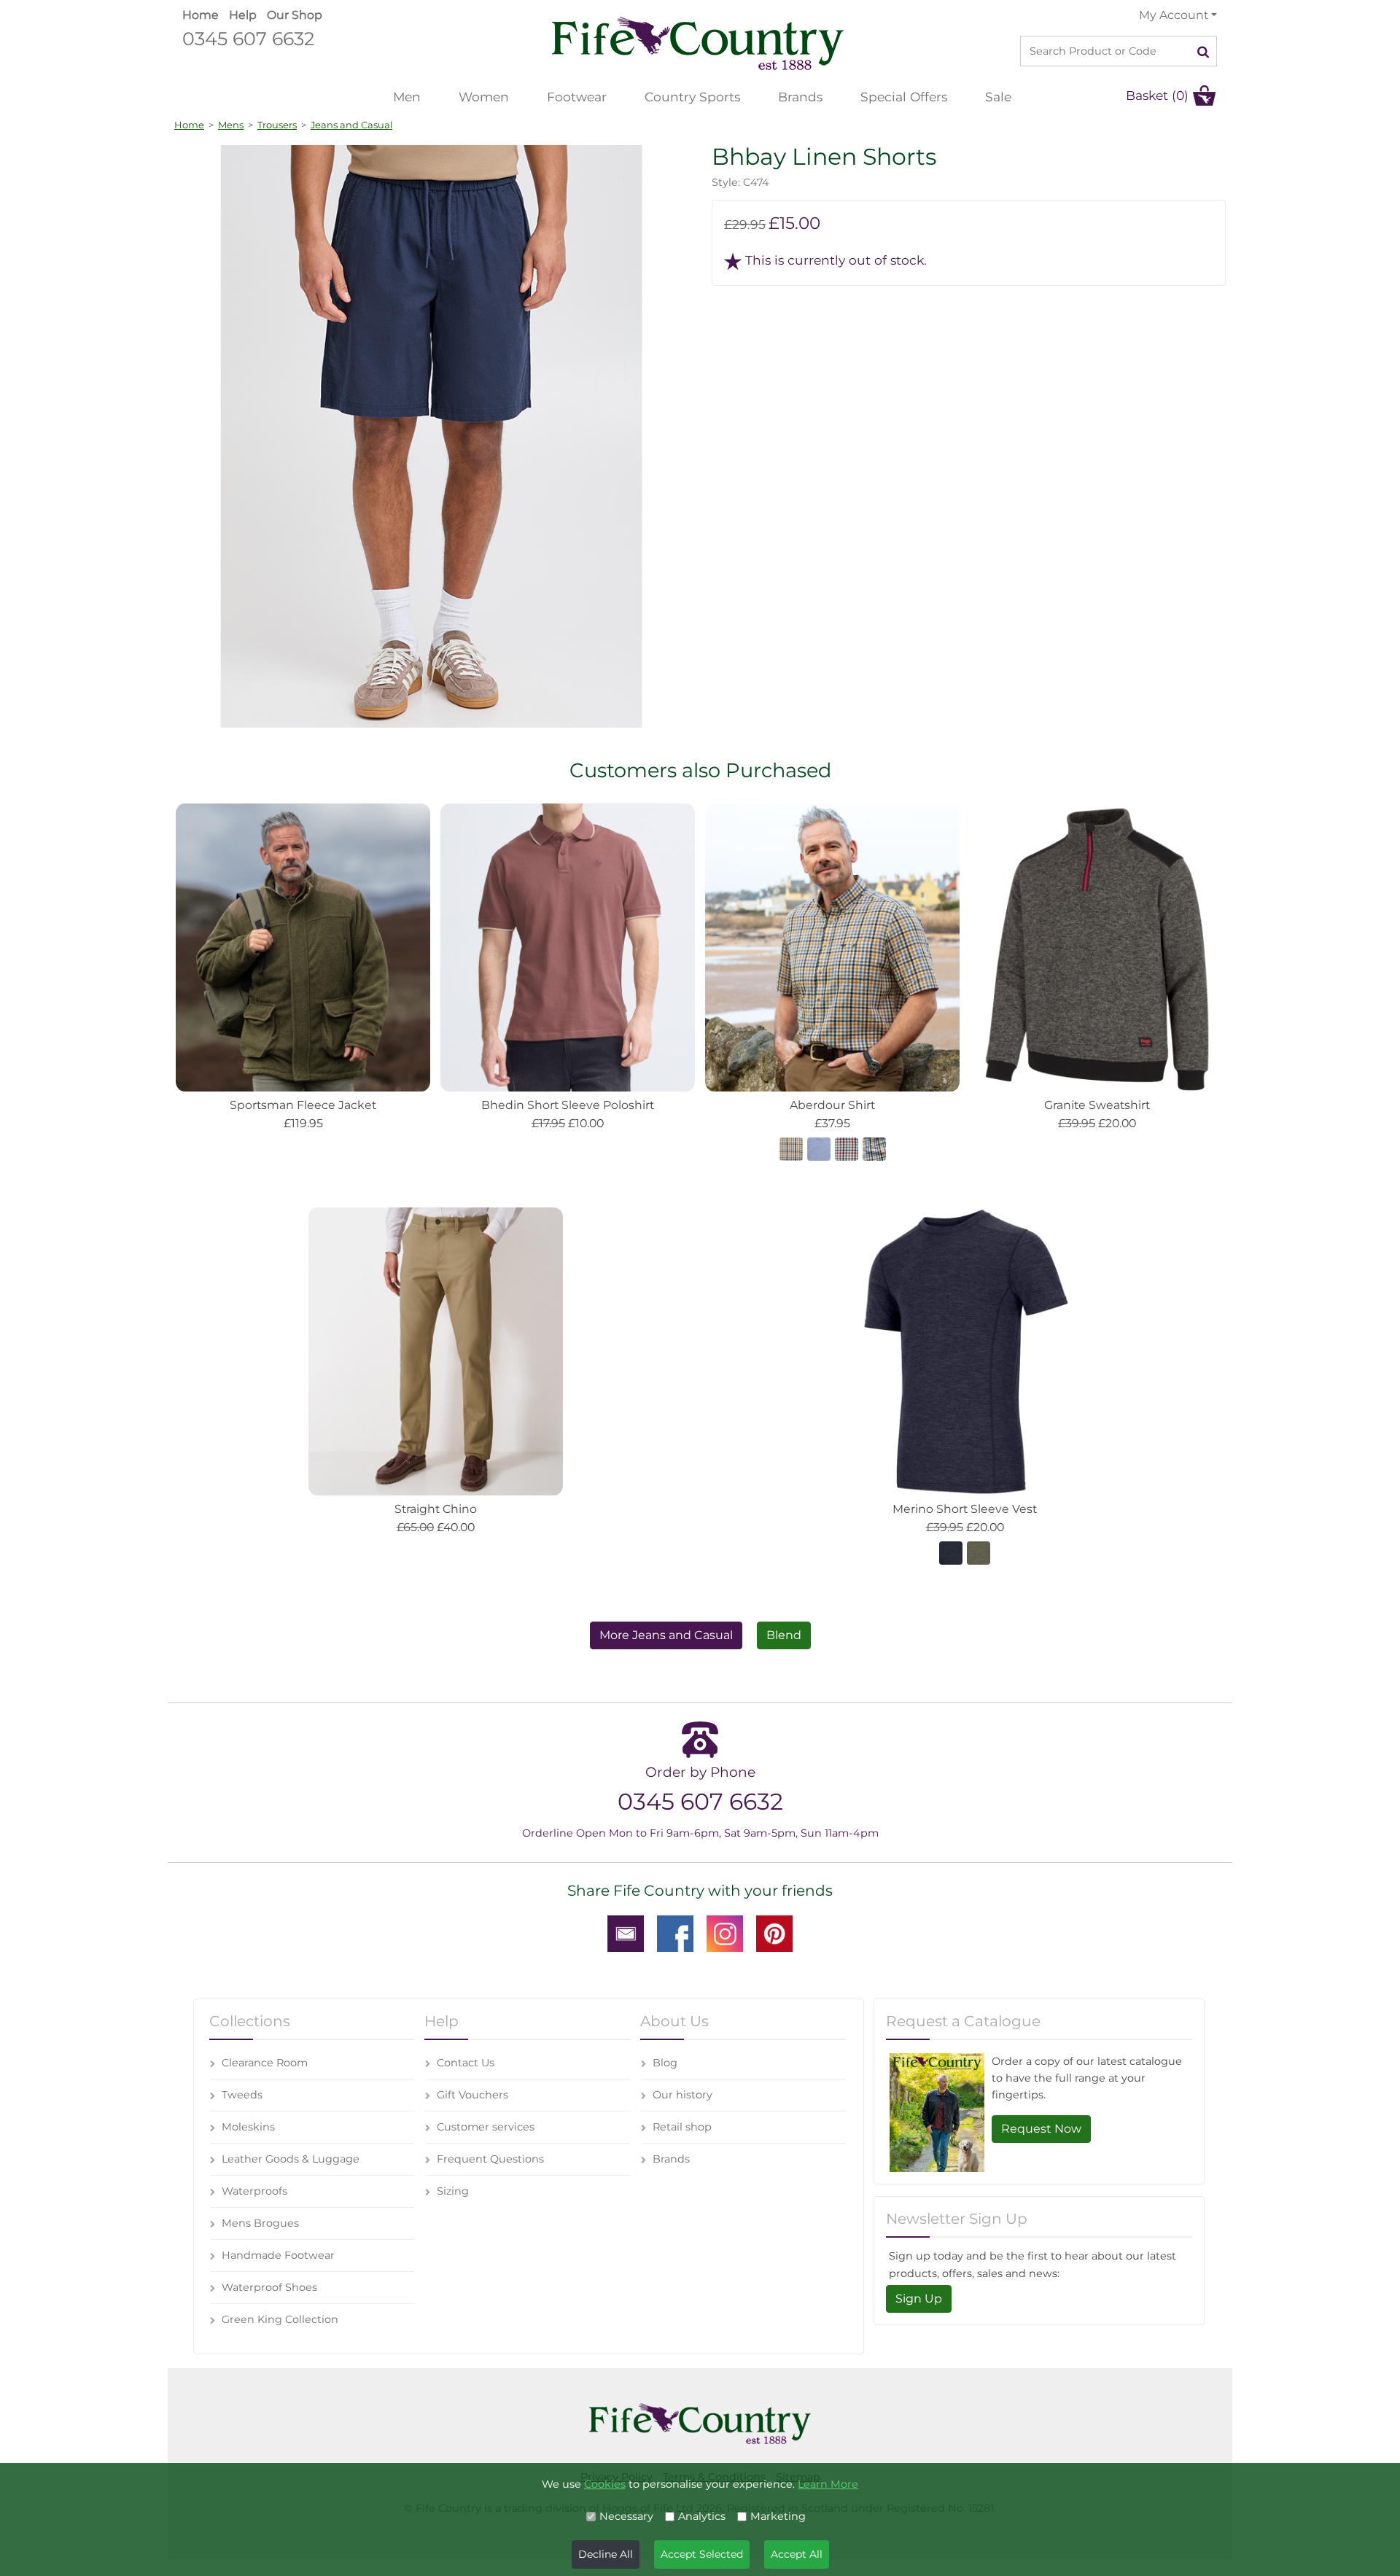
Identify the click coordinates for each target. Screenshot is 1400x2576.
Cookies (605, 2484)
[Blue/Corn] (874, 1148)
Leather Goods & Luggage (291, 2159)
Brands (800, 97)
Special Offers (904, 97)
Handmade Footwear (278, 2255)
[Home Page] (698, 43)
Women (484, 97)
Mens (231, 125)
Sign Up (919, 2299)
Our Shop (295, 15)
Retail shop (682, 2127)
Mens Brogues (260, 2223)
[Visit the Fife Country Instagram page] (725, 1932)
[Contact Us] (626, 1932)
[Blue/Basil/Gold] (791, 1148)
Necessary (626, 2516)
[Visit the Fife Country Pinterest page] (774, 1932)
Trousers (277, 125)
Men (407, 97)
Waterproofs (254, 2191)
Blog (665, 2063)
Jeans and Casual (351, 125)
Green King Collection (280, 2319)
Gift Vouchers (472, 2095)
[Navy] (951, 1552)
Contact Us (466, 2063)
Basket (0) (1157, 95)
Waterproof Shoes (269, 2287)
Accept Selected (702, 2554)
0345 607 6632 (248, 38)
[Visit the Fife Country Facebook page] (675, 1932)
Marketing (778, 2516)
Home (201, 15)
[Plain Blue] (819, 1148)
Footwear (577, 97)
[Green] (979, 1552)
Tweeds (242, 2095)
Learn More (828, 2484)
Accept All (797, 2554)
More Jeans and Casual (666, 1635)
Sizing (453, 2191)
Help (243, 15)
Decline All (606, 2554)
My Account (1174, 15)
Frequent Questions (490, 2159)
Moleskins (248, 2127)
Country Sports (692, 97)
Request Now (1041, 2129)
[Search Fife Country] (1203, 51)
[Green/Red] (847, 1148)
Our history (682, 2095)
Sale (998, 97)
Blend (784, 1635)
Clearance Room (265, 2063)
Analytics (702, 2516)
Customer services (486, 2127)
